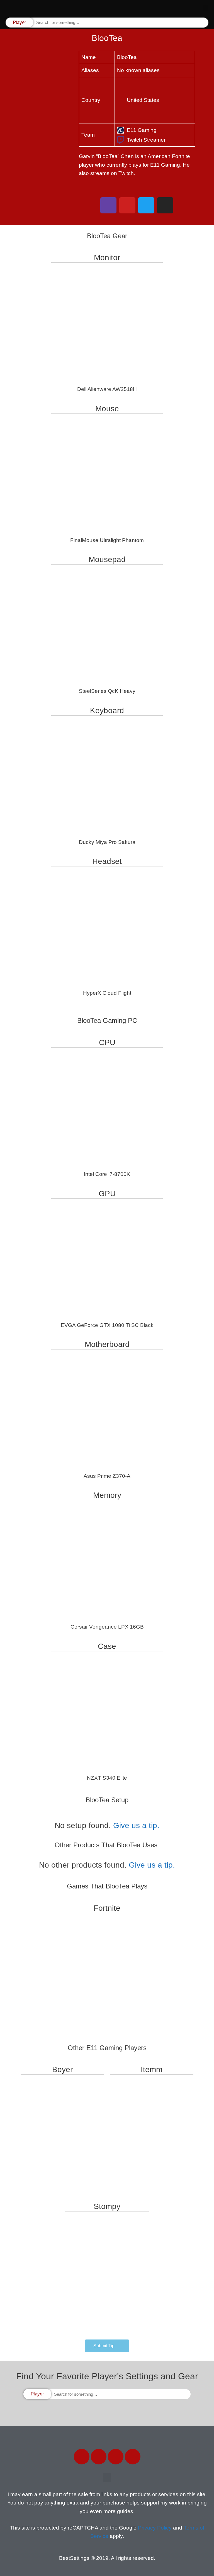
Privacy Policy (155, 2528)
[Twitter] (99, 2457)
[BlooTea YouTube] (127, 205)
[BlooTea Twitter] (146, 205)
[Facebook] (82, 2457)
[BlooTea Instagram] (165, 205)
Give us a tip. (136, 1825)
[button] (206, 8)
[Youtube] (133, 2457)
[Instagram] (116, 2457)
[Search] (204, 23)
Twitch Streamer (146, 140)
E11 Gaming (142, 130)
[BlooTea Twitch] (108, 205)
